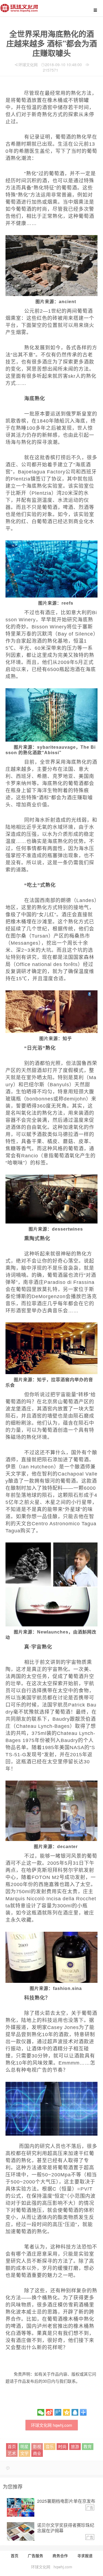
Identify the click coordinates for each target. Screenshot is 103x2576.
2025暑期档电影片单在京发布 (66, 2501)
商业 (37, 2453)
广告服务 (35, 2555)
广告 (90, 2508)
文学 (24, 2453)
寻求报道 (85, 2555)
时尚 (62, 2446)
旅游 (75, 2446)
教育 (88, 2446)
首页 (12, 2446)
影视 (37, 2446)
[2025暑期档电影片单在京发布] (21, 2507)
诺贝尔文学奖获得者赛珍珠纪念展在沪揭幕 (66, 2528)
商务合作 (60, 2555)
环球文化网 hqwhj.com (52, 2425)
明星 (24, 2446)
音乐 (50, 2446)
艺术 (12, 2453)
